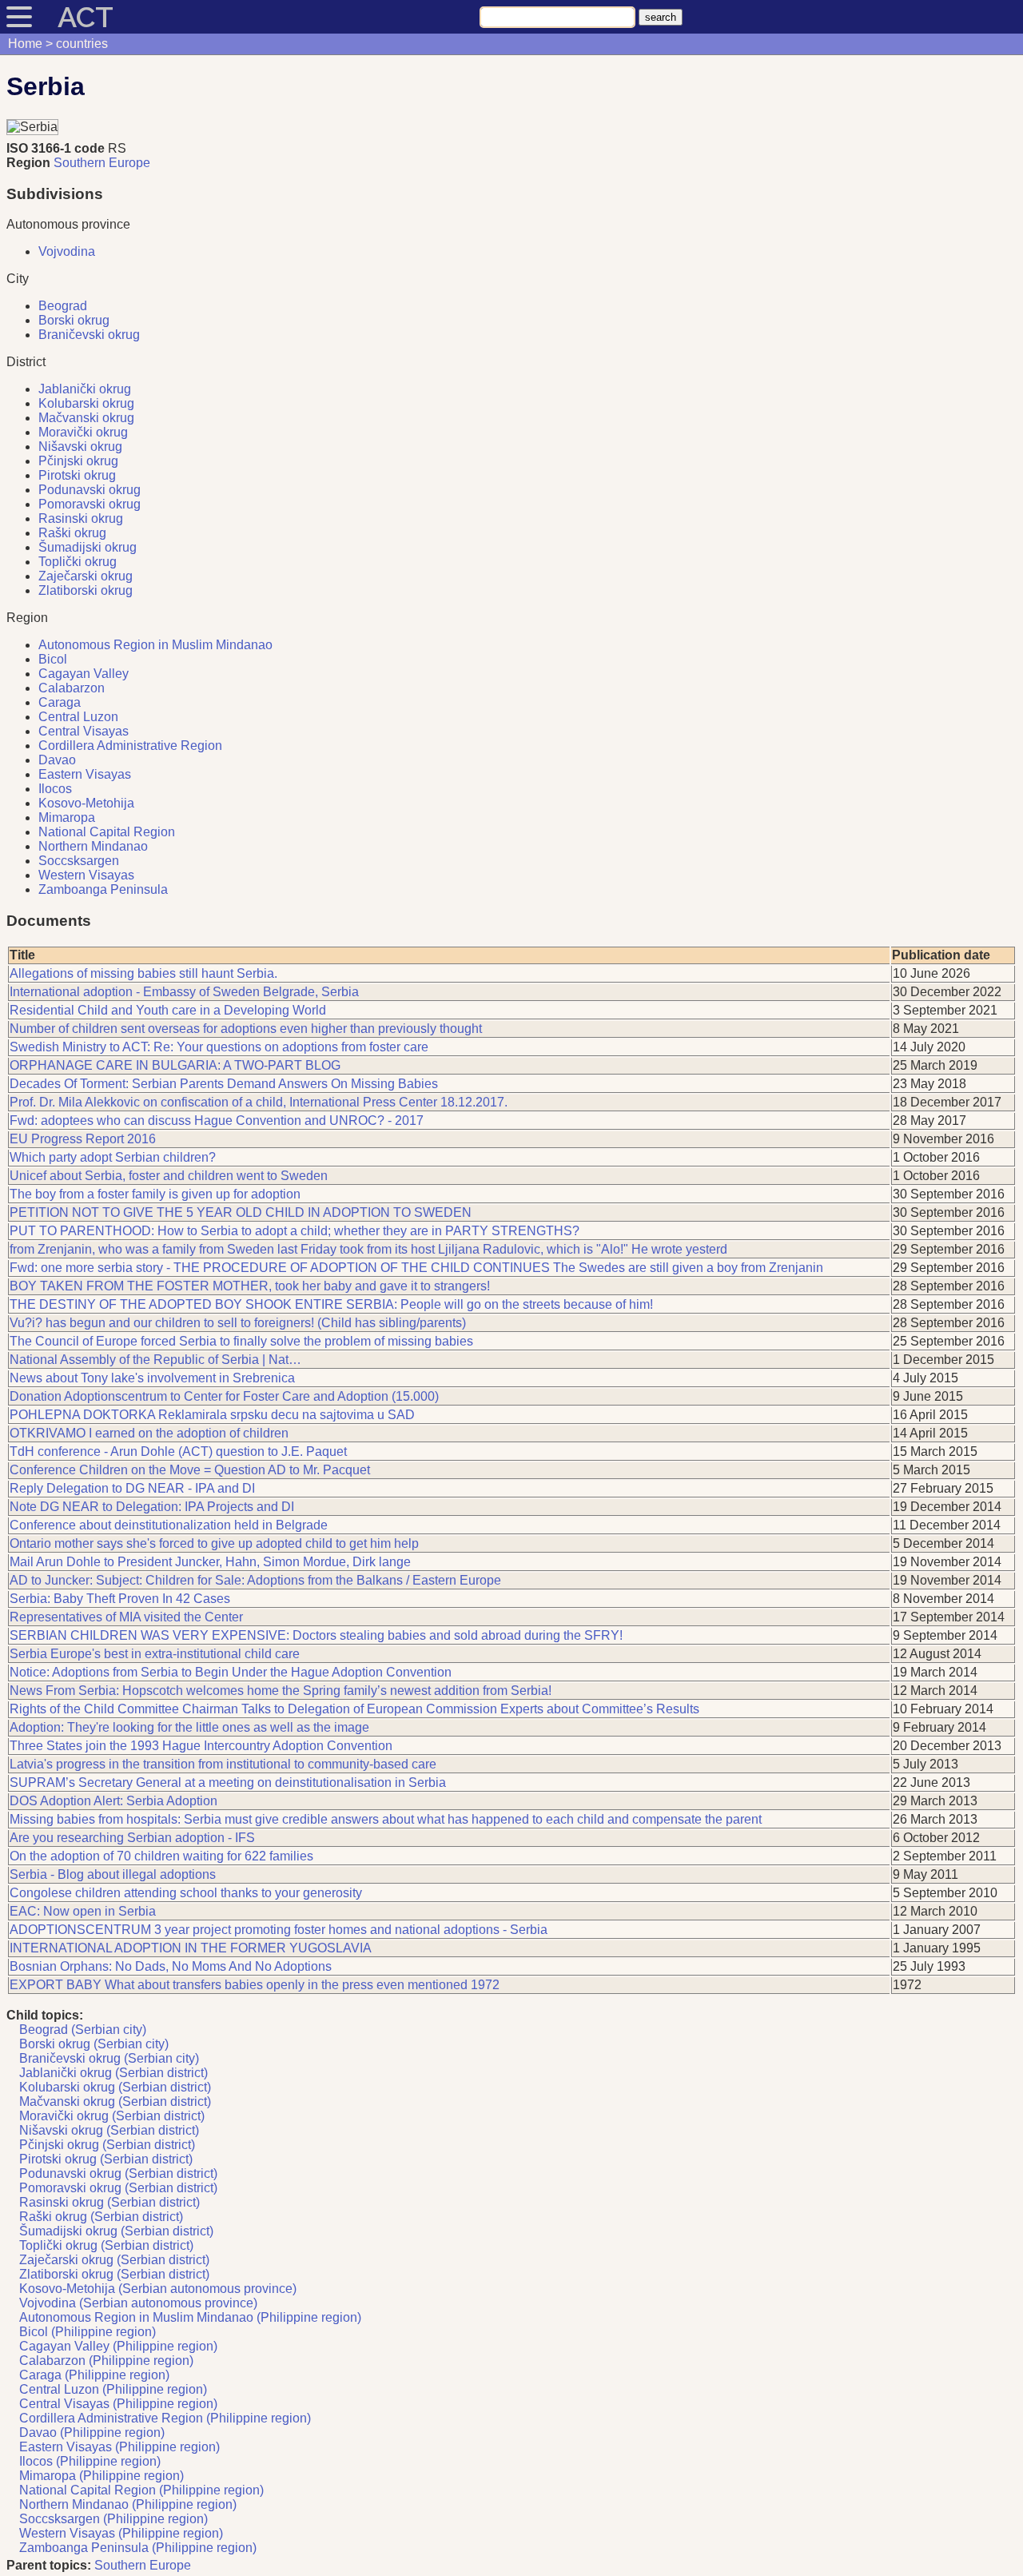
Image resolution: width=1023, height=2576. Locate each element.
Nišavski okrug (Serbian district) (109, 2130)
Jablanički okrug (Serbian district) (113, 2073)
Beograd (63, 306)
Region (28, 163)
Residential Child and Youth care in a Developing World (168, 1010)
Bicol (53, 659)
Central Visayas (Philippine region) (118, 2404)
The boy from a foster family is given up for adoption (155, 1194)
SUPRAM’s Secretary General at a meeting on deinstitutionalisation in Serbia (228, 1782)
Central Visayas (84, 731)
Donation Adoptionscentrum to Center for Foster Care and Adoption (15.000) (224, 1396)
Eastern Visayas (85, 774)
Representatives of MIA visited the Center (126, 1617)
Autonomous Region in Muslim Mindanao (155, 645)
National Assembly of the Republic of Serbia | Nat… (155, 1360)
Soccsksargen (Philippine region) (113, 2519)
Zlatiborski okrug (86, 590)
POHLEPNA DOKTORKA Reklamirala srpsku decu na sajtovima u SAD (212, 1415)
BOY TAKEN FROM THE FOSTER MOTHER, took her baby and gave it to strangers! (250, 1286)
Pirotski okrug (77, 475)
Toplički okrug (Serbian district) (106, 2245)
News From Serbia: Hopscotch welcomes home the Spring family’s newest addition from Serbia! (281, 1691)
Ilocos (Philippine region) (90, 2461)
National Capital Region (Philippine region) (141, 2490)
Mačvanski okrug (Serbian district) (115, 2101)
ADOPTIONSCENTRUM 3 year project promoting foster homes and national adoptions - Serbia (279, 1930)
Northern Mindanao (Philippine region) (128, 2504)
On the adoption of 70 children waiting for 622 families (161, 1856)
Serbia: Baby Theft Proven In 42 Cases (120, 1599)
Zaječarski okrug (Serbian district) (114, 2260)
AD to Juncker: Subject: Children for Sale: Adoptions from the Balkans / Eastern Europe (255, 1580)
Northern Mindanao (93, 846)
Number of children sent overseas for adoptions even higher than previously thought (246, 1029)
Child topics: (45, 2015)
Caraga (60, 702)
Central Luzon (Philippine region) (113, 2389)
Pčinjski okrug (78, 461)
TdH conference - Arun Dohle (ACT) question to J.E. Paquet (178, 1451)
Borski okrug (74, 320)
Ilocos (55, 789)
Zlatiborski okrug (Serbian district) (114, 2274)
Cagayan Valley (84, 674)
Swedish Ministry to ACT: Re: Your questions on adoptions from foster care (219, 1047)
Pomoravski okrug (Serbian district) (118, 2188)
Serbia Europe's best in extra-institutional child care (155, 1654)
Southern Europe (102, 163)
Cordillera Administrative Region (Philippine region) (165, 2418)
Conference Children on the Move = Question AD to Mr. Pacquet (190, 1470)
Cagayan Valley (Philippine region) (118, 2346)
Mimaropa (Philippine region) (102, 2476)
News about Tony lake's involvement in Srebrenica (152, 1378)
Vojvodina (67, 251)
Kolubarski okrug (86, 403)
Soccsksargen (79, 861)
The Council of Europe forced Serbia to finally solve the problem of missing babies (241, 1341)
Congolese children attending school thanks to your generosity (186, 1893)
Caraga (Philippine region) (94, 2375)
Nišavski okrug (80, 447)
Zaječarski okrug (86, 576)
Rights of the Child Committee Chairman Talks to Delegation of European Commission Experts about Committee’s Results (354, 1709)
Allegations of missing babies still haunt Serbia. (143, 973)
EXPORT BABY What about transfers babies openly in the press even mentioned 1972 (255, 1985)
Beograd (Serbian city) (83, 2030)
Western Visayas (86, 875)
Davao (57, 760)
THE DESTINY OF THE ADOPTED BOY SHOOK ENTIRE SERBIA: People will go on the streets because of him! (331, 1304)
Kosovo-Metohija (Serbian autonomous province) (158, 2289)
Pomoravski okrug (90, 504)
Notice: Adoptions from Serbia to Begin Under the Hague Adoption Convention (231, 1672)
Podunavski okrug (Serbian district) (118, 2173)
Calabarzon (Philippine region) (106, 2361)
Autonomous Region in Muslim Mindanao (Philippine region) (190, 2317)
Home (25, 44)
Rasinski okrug (81, 518)
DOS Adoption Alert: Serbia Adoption (113, 1801)
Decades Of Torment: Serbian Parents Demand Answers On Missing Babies (224, 1084)
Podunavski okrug (90, 490)
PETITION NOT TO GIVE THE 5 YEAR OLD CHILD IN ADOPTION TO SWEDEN (241, 1212)
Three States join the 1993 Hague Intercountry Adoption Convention (201, 1746)
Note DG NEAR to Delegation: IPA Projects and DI (152, 1507)
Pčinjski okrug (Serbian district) (107, 2145)
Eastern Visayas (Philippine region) (119, 2447)
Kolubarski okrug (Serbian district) (115, 2087)
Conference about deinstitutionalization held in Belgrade (169, 1525)
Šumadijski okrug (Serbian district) (116, 2231)
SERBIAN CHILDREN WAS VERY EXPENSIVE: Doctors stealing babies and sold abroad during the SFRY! (316, 1635)
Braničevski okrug (89, 335)
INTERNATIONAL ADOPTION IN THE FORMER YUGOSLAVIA (191, 1948)
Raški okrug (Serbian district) (101, 2217)
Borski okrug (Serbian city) (94, 2044)
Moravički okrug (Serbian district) (112, 2116)
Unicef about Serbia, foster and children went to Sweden (169, 1176)
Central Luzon (78, 717)
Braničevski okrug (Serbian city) (109, 2058)
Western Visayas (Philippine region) (121, 2533)
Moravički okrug (83, 432)
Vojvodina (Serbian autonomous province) (138, 2303)
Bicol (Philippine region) (88, 2332)
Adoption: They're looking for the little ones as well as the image (189, 1727)
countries (82, 44)
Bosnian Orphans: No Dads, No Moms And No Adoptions (171, 1966)
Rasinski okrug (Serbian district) (109, 2202)
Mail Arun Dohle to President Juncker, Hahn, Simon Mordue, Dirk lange (210, 1562)
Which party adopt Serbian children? (113, 1157)
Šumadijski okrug (88, 547)
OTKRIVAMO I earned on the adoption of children (149, 1433)
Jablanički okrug (85, 389)
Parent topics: (49, 2565)
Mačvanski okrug (86, 418)
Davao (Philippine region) (92, 2432)
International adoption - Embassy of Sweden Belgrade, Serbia (184, 992)
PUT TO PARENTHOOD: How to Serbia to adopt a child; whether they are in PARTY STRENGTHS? (295, 1231)
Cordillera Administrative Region (130, 746)
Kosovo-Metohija (86, 803)
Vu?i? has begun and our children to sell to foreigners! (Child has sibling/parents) (238, 1323)
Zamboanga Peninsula (103, 889)
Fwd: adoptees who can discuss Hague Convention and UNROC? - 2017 (217, 1121)
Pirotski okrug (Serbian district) (106, 2159)
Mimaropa (67, 817)
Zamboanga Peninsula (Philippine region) (138, 2548)
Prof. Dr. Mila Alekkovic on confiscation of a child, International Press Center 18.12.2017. (259, 1102)
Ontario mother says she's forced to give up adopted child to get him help (214, 1543)
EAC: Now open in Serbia (83, 1911)
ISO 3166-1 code (56, 148)
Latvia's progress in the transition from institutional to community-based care (223, 1764)
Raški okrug (72, 533)
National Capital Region (107, 832)
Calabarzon (72, 688)
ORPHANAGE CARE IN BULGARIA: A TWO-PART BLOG (175, 1065)
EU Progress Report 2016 (83, 1139)
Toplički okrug (78, 562)
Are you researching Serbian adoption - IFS (132, 1838)
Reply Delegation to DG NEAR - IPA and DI (132, 1488)
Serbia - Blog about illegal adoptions (113, 1874)
